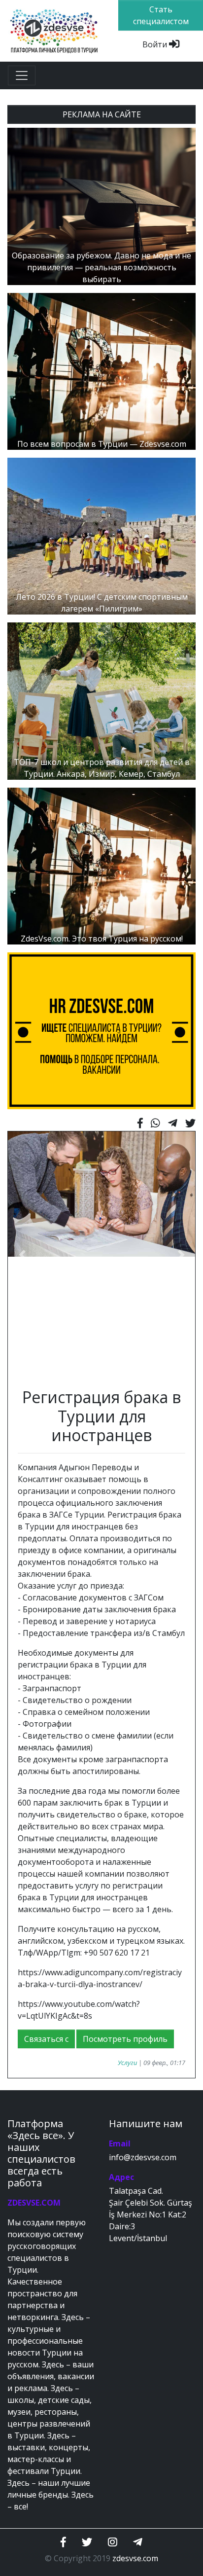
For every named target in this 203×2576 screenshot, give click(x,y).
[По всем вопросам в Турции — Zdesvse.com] (101, 370)
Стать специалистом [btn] (161, 15)
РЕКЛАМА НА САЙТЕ (102, 114)
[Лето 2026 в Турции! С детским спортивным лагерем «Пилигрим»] (101, 536)
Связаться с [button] (46, 2039)
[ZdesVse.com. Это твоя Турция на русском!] (101, 865)
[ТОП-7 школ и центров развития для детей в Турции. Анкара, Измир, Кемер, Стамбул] (101, 700)
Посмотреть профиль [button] (125, 2039)
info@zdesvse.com (143, 2157)
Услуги (127, 2063)
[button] (22, 1255)
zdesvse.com (135, 2558)
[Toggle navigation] (22, 75)
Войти (156, 44)
